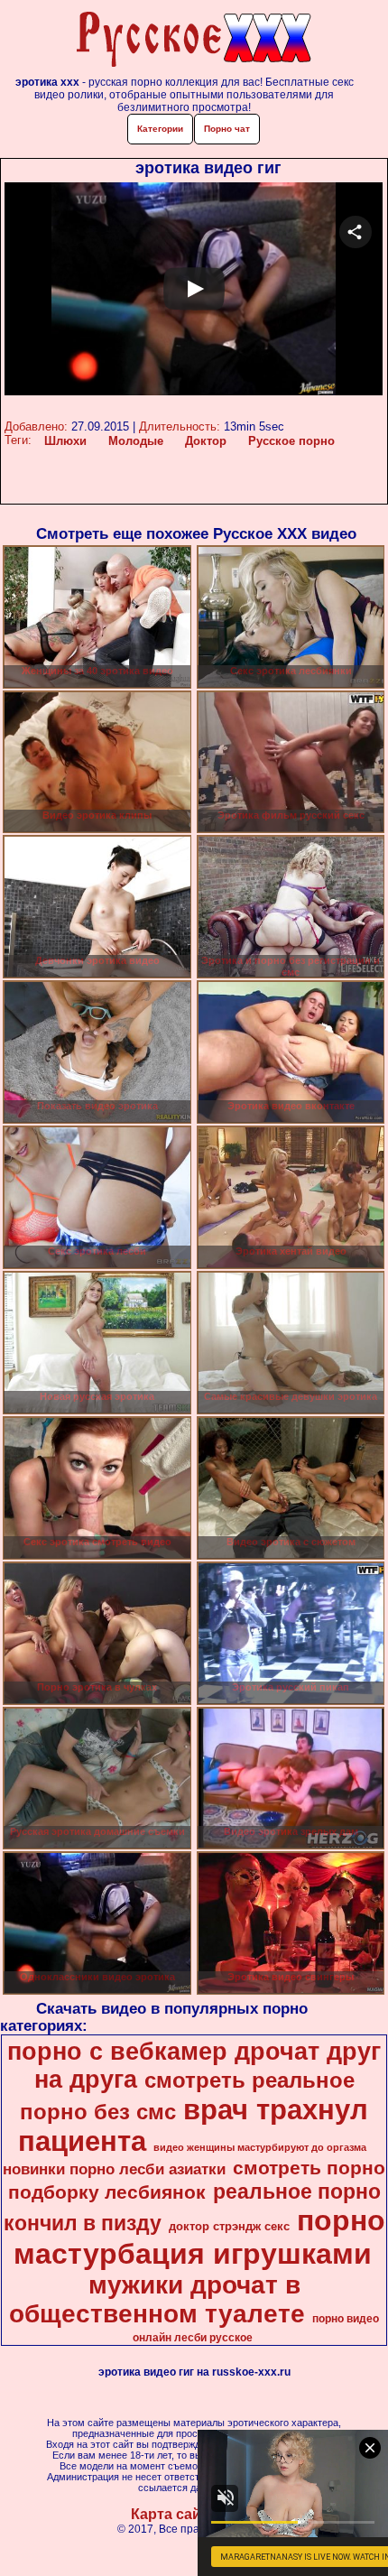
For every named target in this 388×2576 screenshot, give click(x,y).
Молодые (136, 441)
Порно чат (227, 129)
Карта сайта (174, 2514)
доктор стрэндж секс (229, 2226)
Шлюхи (65, 441)
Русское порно (291, 441)
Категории (160, 129)
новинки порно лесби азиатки (114, 2169)
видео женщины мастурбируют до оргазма (260, 2147)
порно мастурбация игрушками (199, 2237)
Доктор (206, 441)
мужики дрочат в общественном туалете (157, 2299)
